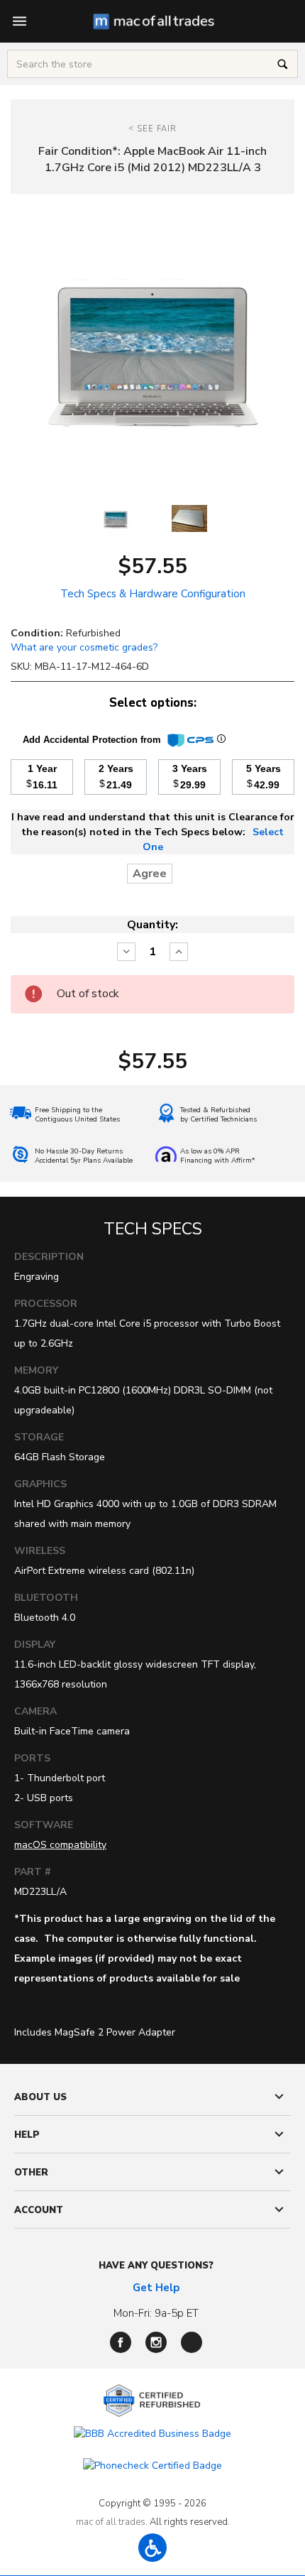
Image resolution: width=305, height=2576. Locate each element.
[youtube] (192, 2342)
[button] (152, 2548)
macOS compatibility (60, 1845)
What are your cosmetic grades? (84, 647)
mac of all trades (111, 2522)
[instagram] (156, 2342)
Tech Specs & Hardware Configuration (153, 594)
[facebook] (121, 2342)
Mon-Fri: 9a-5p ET (156, 2313)
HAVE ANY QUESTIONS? (156, 2266)
